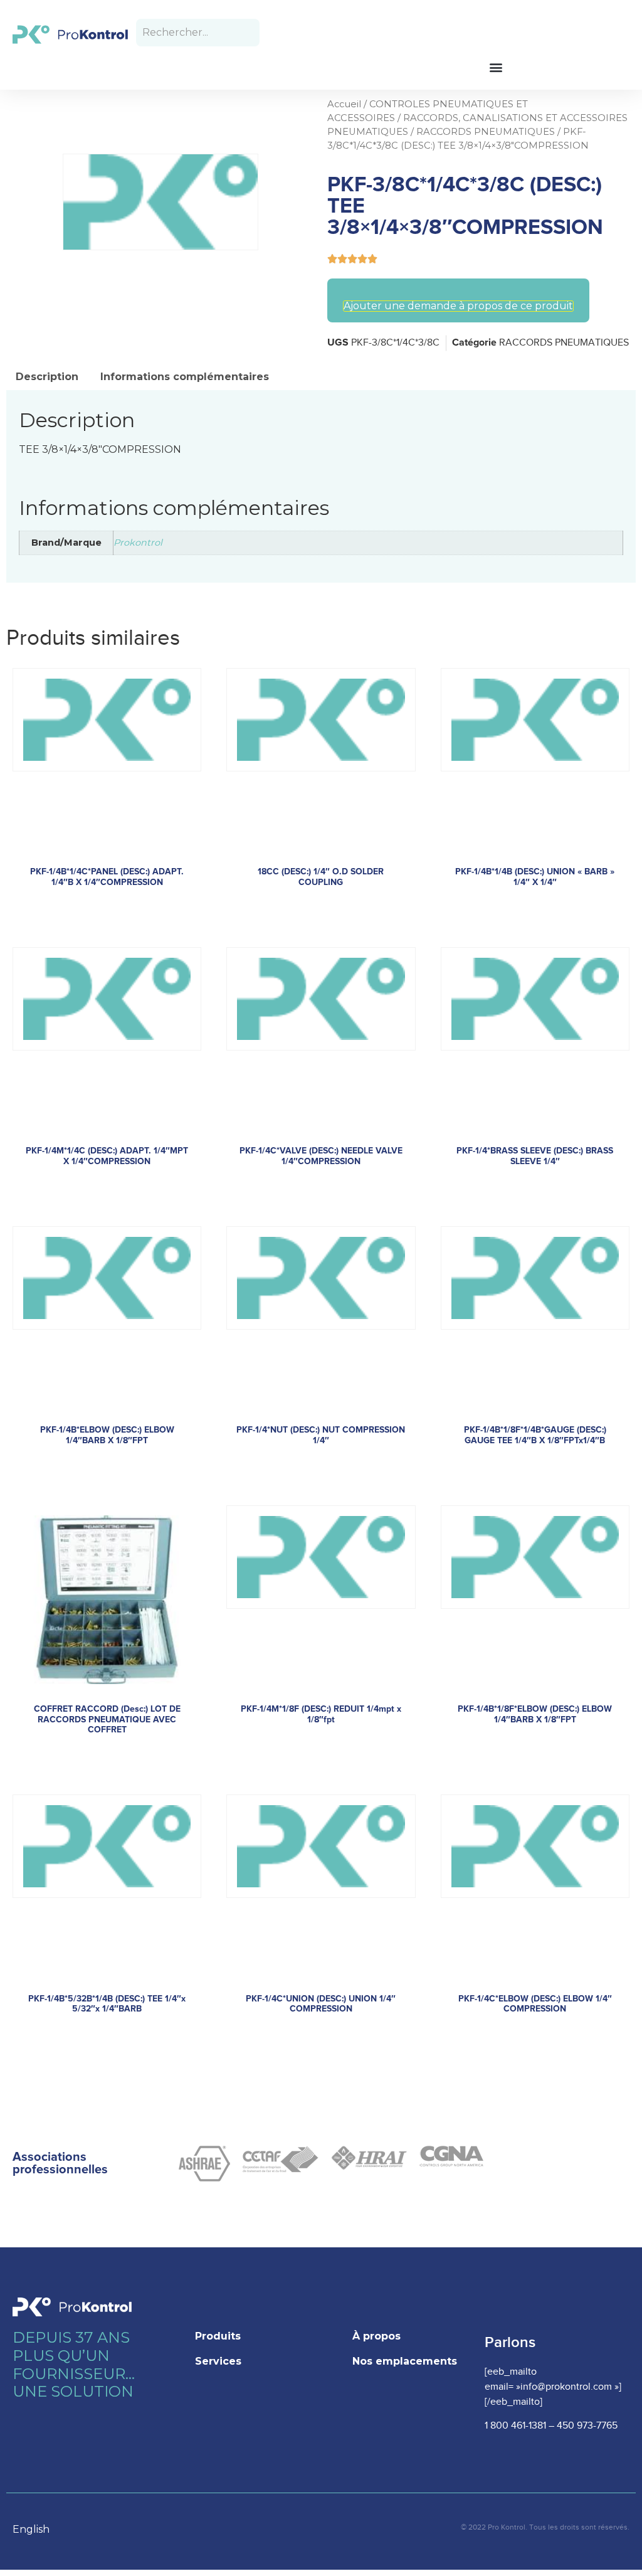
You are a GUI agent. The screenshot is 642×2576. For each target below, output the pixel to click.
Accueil (344, 104)
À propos (376, 2336)
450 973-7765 (587, 2426)
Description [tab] (47, 377)
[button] (496, 67)
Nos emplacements (405, 2361)
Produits (218, 2336)
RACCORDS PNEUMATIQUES (486, 132)
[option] (37, 2530)
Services (218, 2361)
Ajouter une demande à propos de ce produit (458, 306)
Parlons (510, 2342)
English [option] (31, 2529)
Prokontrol (138, 543)
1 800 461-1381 (515, 2426)
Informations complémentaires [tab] (185, 377)
